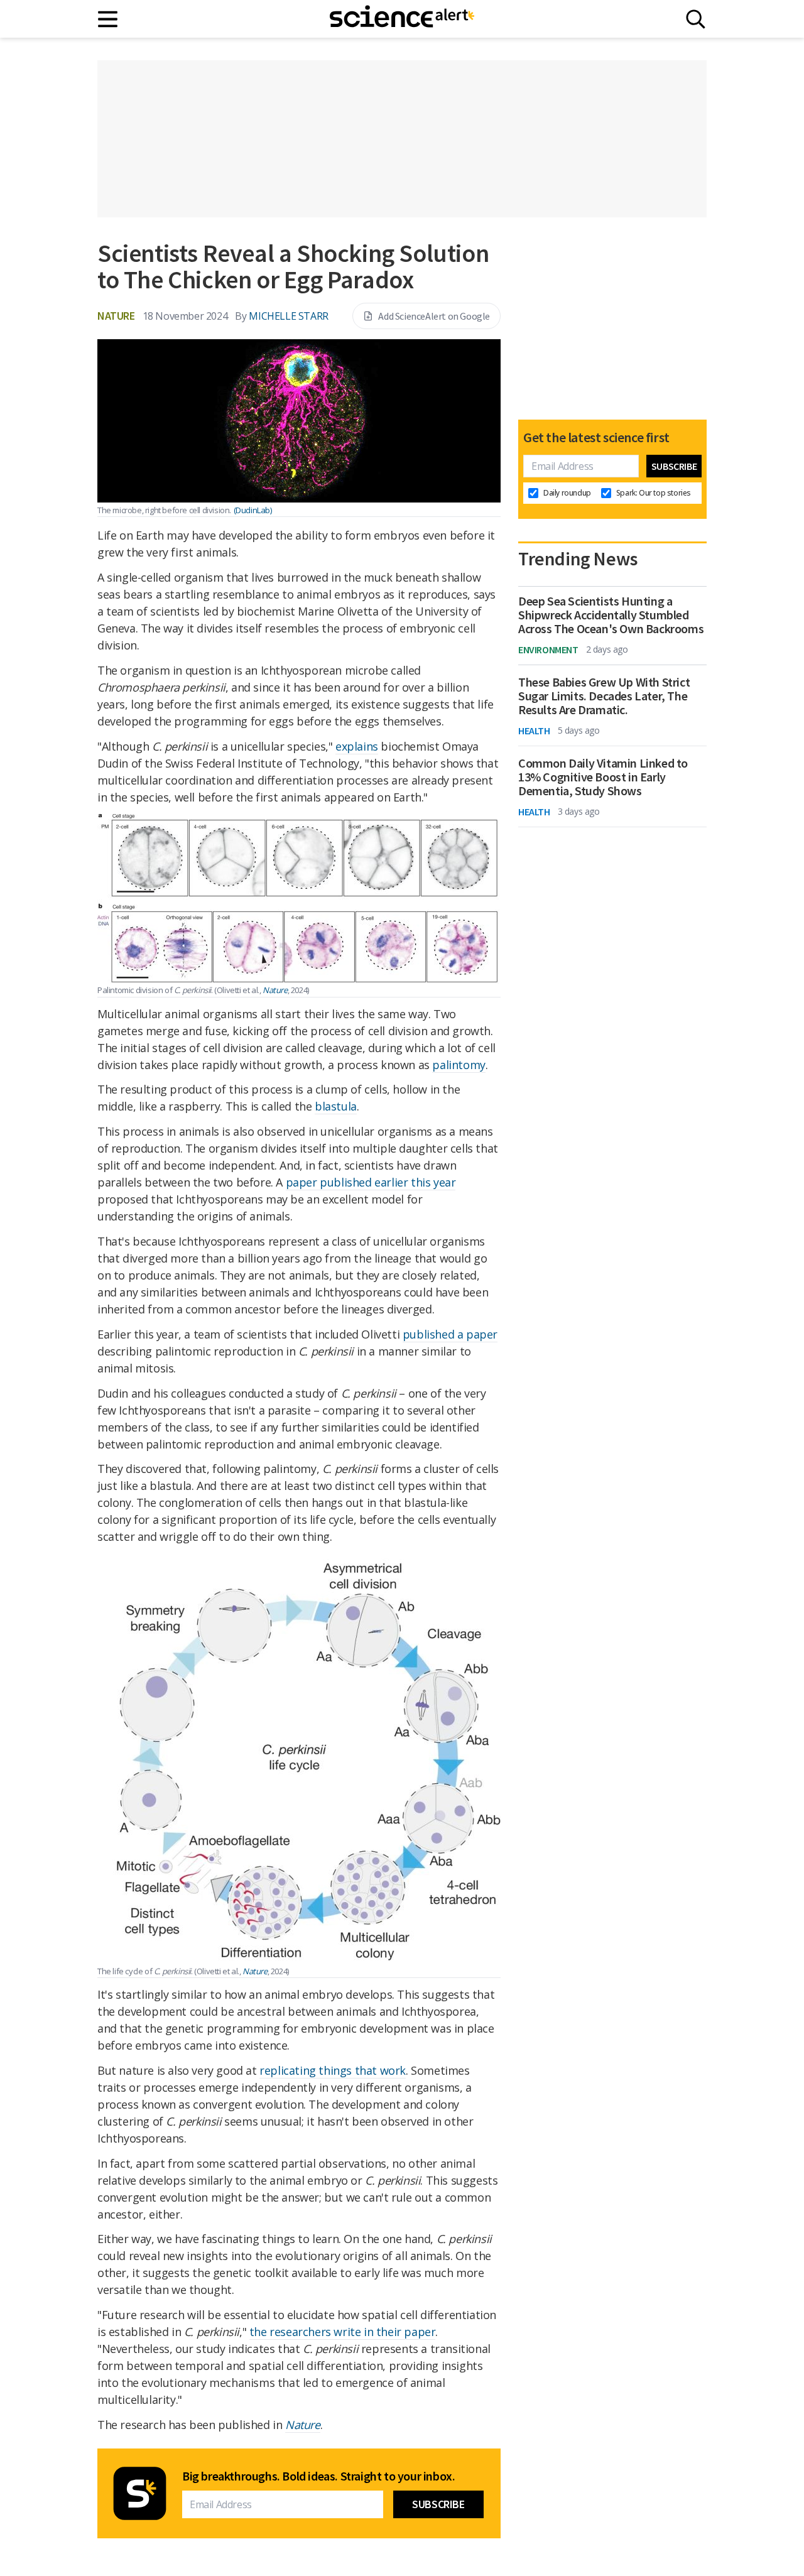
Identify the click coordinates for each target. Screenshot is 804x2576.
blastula (336, 1106)
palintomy (459, 1065)
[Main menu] (108, 19)
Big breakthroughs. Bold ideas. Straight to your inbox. (318, 2476)
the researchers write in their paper (343, 2332)
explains (357, 746)
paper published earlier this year (371, 1182)
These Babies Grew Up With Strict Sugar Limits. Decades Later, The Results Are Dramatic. (604, 696)
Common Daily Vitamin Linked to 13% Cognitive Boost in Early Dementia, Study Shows (603, 777)
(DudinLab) (253, 510)
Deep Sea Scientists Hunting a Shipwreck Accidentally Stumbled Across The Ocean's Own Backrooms (611, 615)
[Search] (696, 19)
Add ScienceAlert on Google (434, 316)
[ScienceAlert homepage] (402, 19)
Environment (548, 649)
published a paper (450, 1334)
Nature (116, 316)
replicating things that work (333, 2070)
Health (534, 731)
